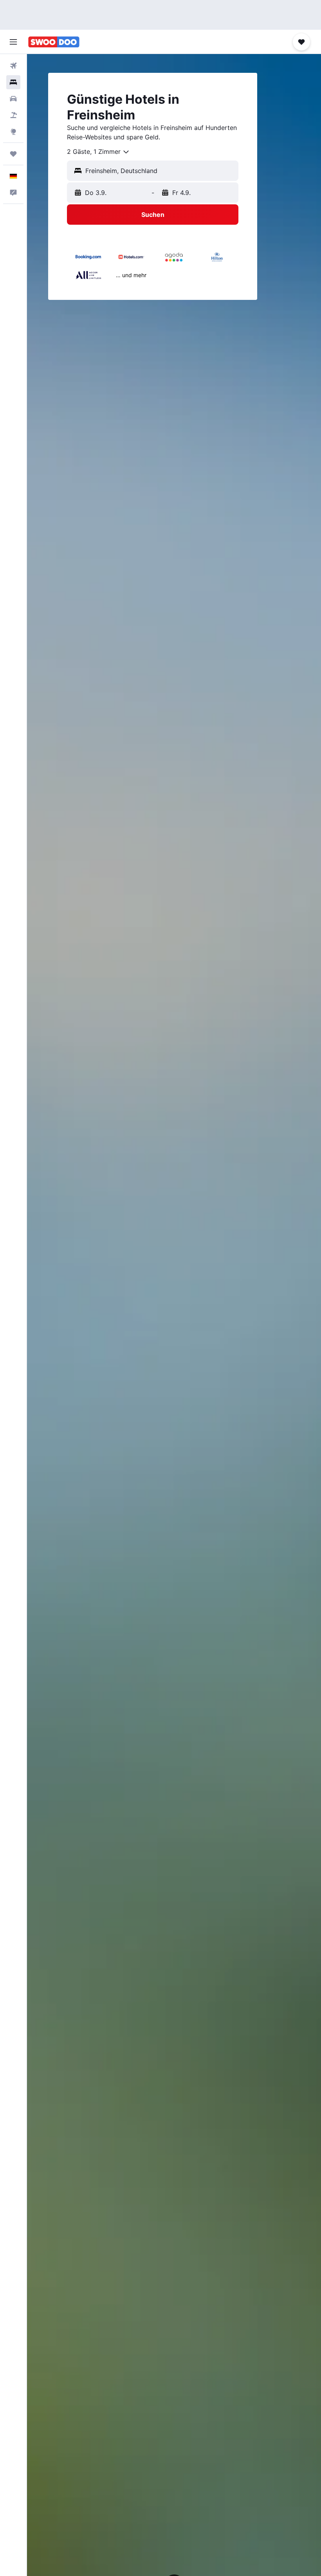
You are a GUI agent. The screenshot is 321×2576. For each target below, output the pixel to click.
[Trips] (13, 154)
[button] (13, 42)
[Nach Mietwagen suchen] (13, 99)
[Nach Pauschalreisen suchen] (13, 115)
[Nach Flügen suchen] (13, 66)
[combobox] (98, 152)
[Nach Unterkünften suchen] (13, 82)
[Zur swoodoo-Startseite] (54, 42)
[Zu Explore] (13, 132)
